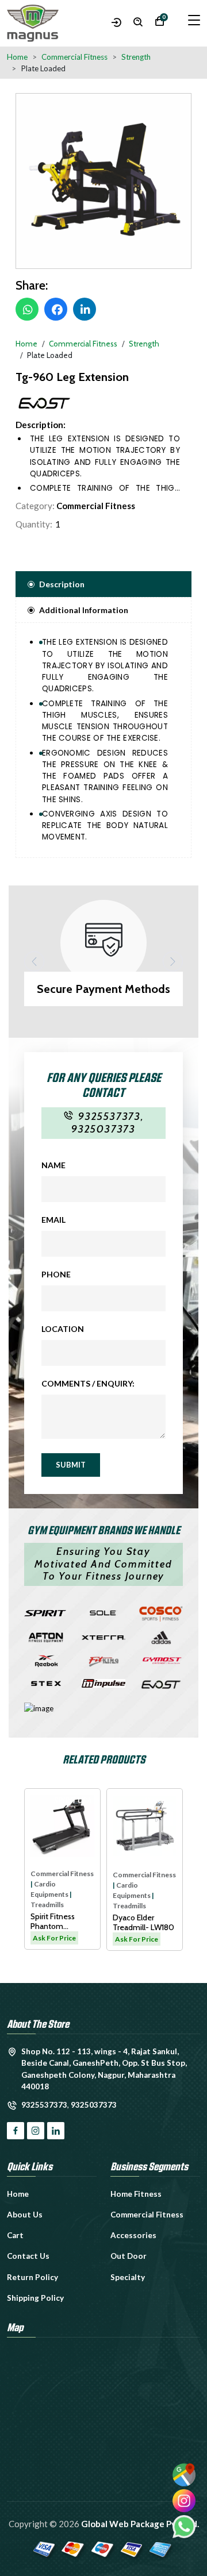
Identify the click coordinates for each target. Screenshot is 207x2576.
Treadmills (41, 1905)
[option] (103, 181)
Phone (56, 1274)
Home (17, 57)
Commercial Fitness (96, 506)
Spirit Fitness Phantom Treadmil (47, 1922)
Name (53, 1165)
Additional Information (84, 610)
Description (62, 584)
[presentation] (34, 962)
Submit (71, 1465)
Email (53, 1220)
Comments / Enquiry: (88, 1383)
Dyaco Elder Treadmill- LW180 (138, 1923)
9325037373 (103, 1129)
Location (63, 1329)
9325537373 (110, 1116)
